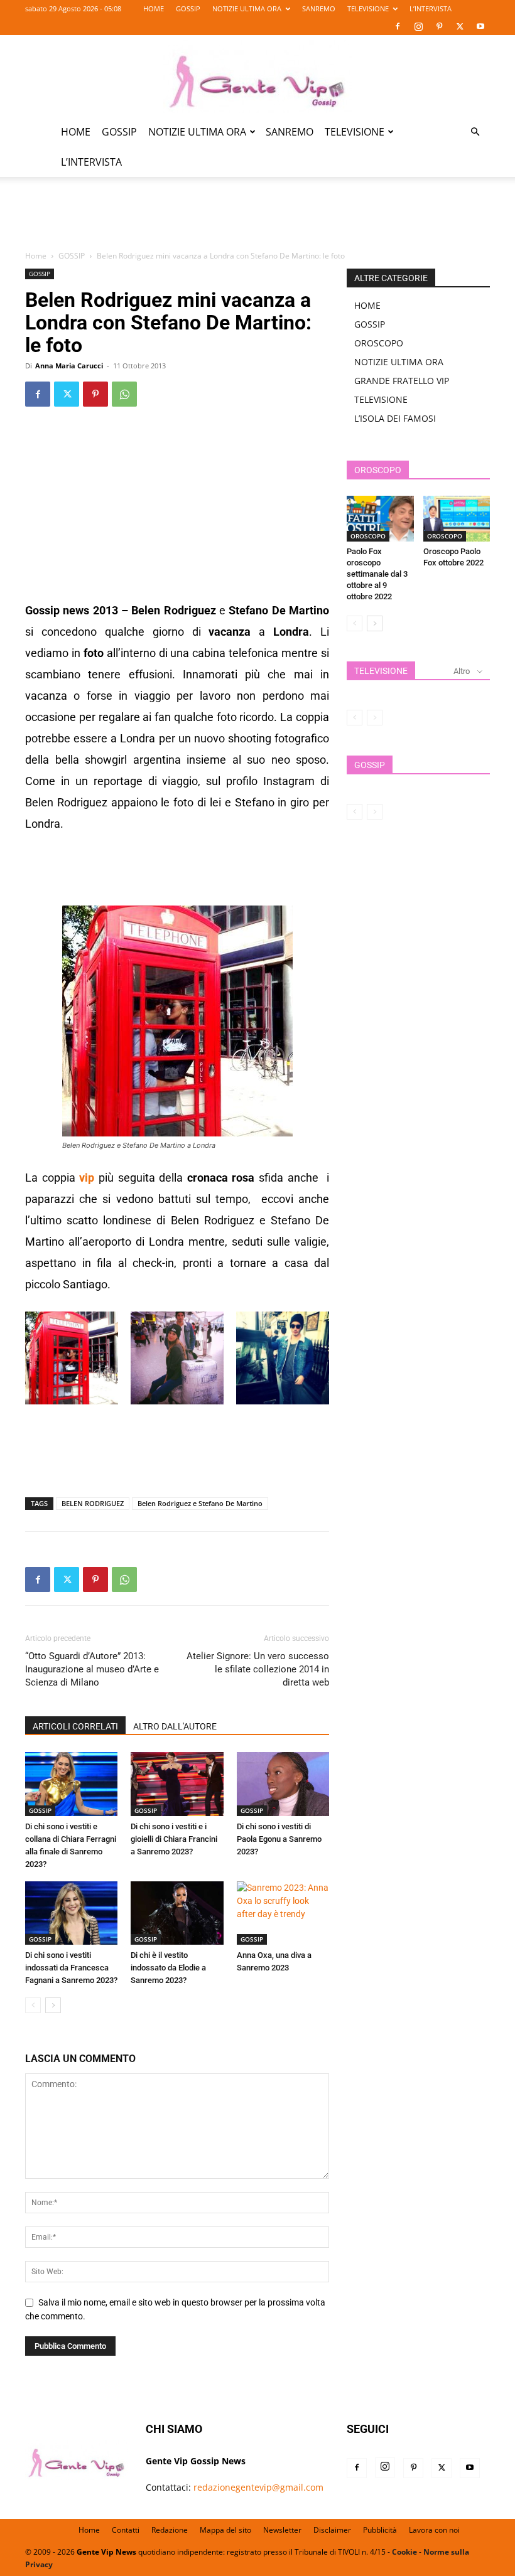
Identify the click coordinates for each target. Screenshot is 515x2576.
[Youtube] (480, 26)
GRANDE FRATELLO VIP (402, 381)
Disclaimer (332, 2530)
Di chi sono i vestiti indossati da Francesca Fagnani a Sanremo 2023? (71, 1968)
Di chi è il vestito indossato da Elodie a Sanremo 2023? (168, 1968)
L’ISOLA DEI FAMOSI (395, 418)
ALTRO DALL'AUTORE (175, 1726)
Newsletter (282, 2530)
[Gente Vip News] (257, 77)
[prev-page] (33, 2005)
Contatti (126, 2530)
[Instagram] (418, 26)
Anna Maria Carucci (69, 366)
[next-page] (53, 2005)
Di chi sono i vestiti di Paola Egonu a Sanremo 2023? (279, 1839)
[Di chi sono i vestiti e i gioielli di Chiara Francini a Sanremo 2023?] (177, 1784)
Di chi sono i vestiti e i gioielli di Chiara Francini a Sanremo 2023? (174, 1839)
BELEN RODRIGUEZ (93, 1503)
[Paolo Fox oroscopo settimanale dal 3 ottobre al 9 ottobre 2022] (380, 519)
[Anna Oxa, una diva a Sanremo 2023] (283, 1913)
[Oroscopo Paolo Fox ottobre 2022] (457, 519)
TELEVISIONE (368, 8)
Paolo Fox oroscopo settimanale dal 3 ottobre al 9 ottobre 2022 (377, 574)
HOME (154, 8)
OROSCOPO (379, 343)
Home (36, 256)
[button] (475, 132)
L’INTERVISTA (431, 8)
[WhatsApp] (124, 394)
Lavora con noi (434, 2530)
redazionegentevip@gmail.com (258, 2487)
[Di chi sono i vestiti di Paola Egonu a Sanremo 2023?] (283, 1784)
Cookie (404, 2552)
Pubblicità (380, 2530)
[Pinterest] (439, 26)
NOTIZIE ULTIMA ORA (247, 8)
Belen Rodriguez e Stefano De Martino (200, 1503)
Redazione (170, 2530)
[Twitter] (460, 26)
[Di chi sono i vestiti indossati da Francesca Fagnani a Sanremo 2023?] (71, 1913)
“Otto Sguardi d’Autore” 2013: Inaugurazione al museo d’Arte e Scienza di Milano (92, 1669)
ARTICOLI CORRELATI (75, 1726)
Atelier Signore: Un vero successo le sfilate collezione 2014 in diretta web (258, 1669)
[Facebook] (398, 26)
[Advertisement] (257, 221)
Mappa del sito (225, 2530)
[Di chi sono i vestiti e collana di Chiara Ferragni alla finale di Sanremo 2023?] (71, 1784)
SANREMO (319, 8)
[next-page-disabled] (375, 718)
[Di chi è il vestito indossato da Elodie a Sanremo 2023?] (177, 1913)
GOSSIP (188, 8)
